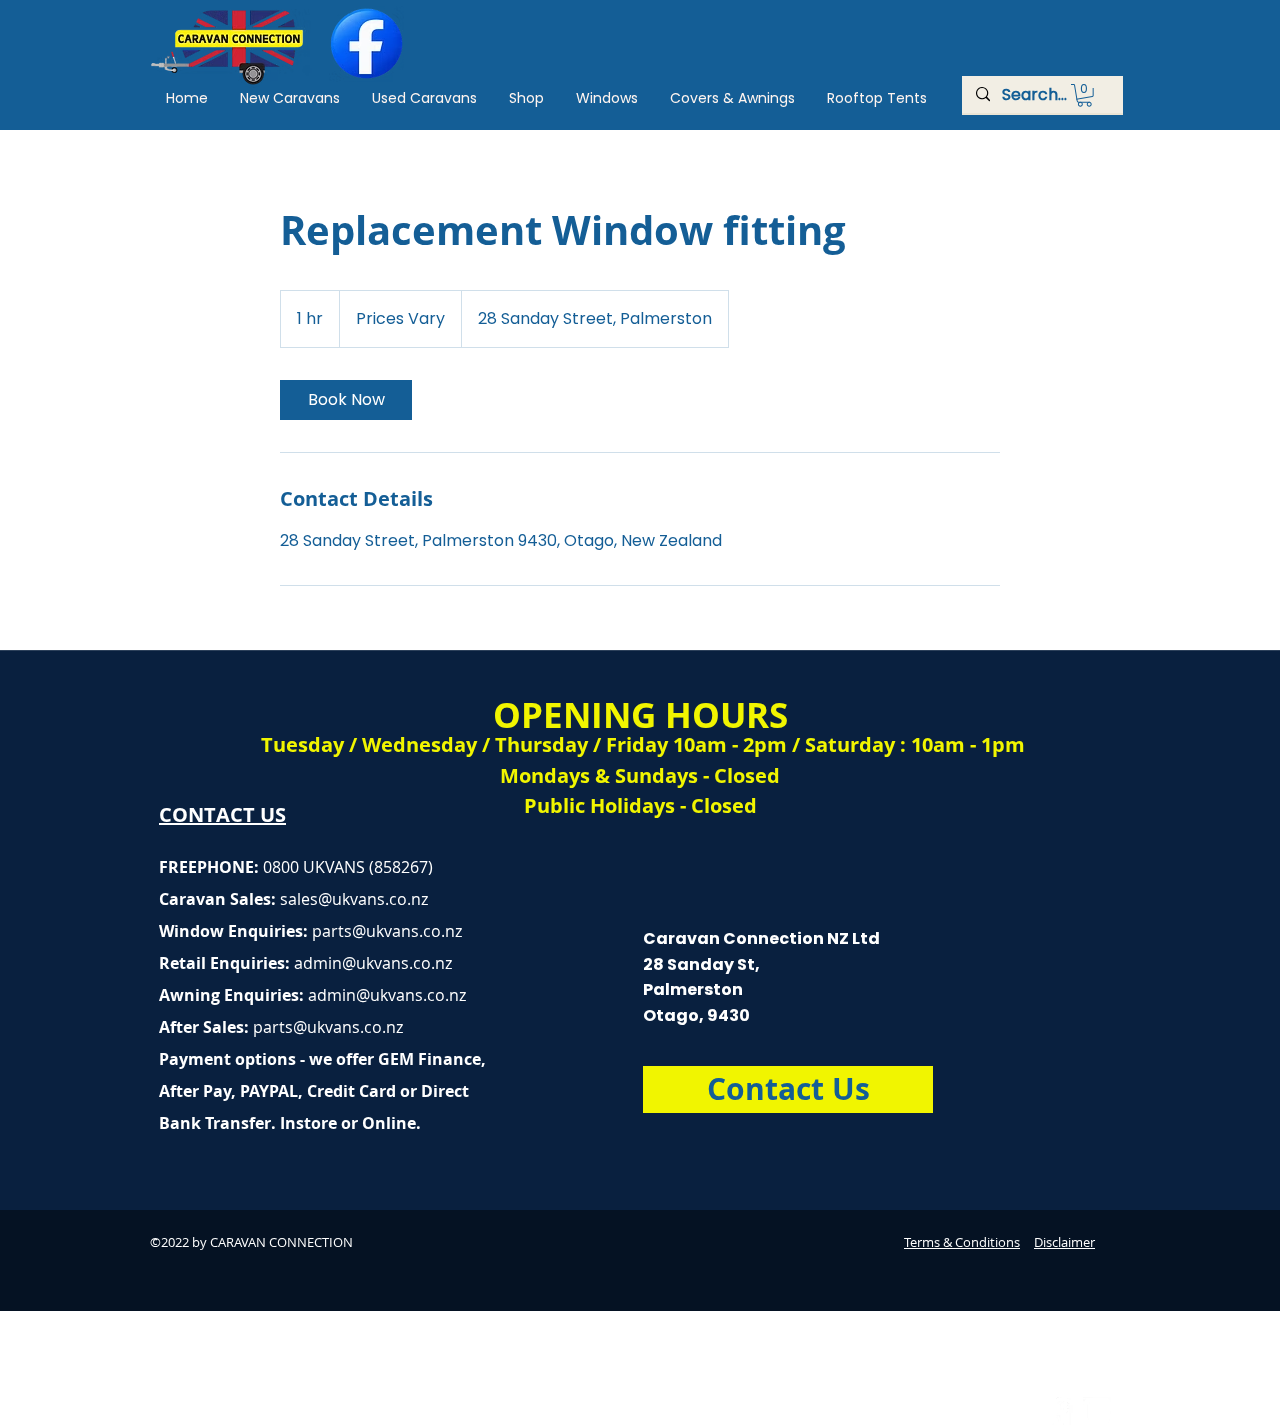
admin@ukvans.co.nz (373, 963)
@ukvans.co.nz (373, 899)
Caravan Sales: (238, 899)
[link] (346, 400)
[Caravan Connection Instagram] (1097, 1411)
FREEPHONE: (211, 867)
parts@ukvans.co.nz (387, 931)
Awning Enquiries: (312, 995)
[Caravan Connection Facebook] (1059, 1411)
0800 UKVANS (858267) (348, 867)
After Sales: (206, 1027)
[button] (1084, 95)
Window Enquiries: (235, 931)
